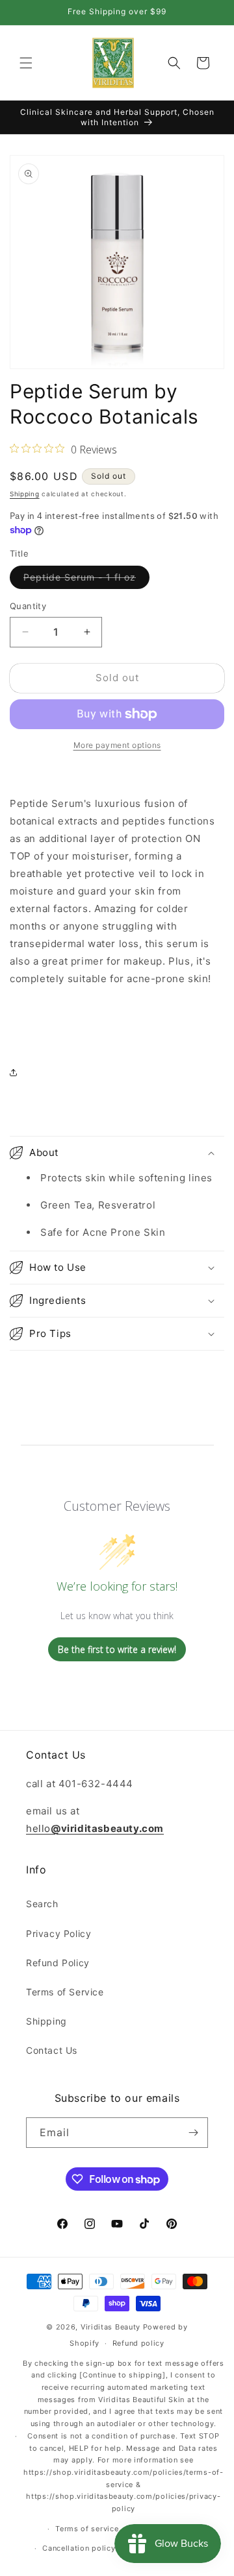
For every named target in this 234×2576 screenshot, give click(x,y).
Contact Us (52, 2050)
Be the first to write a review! (117, 1649)
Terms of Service (65, 1992)
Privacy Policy (58, 1933)
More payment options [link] (117, 745)
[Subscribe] (193, 2133)
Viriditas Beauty (110, 2327)
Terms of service (87, 2529)
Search (42, 1904)
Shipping (25, 494)
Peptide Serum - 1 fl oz (86, 580)
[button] (26, 63)
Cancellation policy (79, 2548)
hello (95, 1828)
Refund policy (138, 2343)
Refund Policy (58, 1963)
